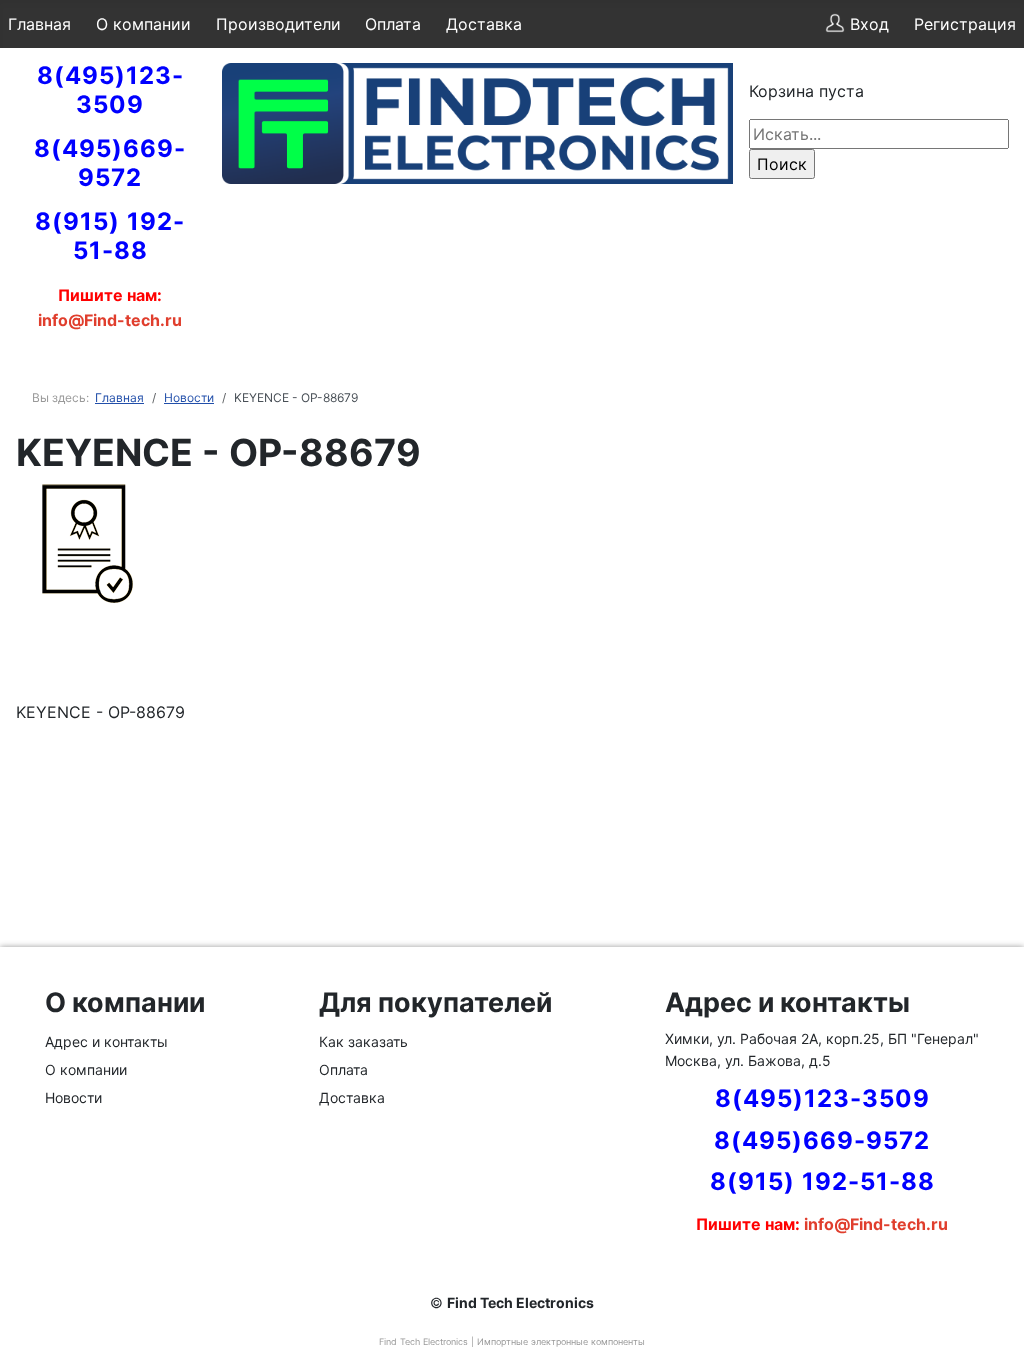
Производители (278, 24)
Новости (73, 1097)
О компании (143, 24)
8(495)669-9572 (110, 163)
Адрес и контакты (106, 1041)
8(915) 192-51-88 (110, 236)
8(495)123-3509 (110, 90)
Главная (39, 24)
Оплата (393, 24)
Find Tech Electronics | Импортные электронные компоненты (512, 1341)
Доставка (484, 24)
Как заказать (363, 1041)
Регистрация (965, 24)
